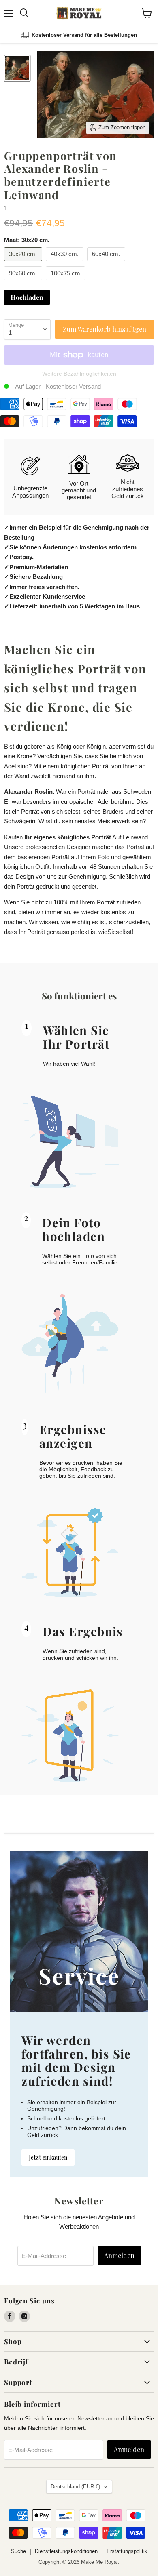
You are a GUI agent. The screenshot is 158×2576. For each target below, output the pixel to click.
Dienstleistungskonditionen (66, 2551)
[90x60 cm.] (24, 282)
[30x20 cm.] (24, 263)
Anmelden (119, 2255)
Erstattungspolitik (127, 2551)
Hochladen (27, 297)
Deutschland (75, 2487)
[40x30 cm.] (66, 263)
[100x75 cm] (67, 282)
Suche (18, 2551)
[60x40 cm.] (107, 263)
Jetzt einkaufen (48, 2157)
